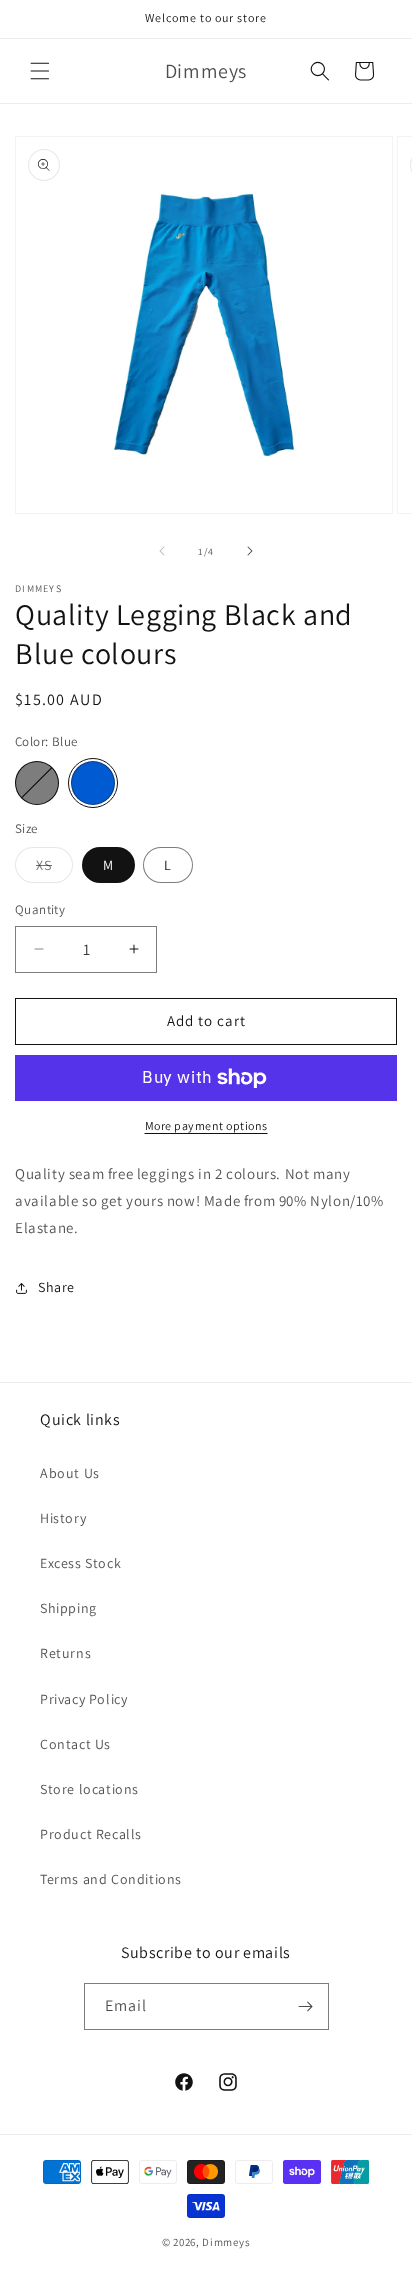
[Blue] (93, 783)
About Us (70, 1473)
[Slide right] (250, 551)
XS (54, 869)
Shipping (68, 1608)
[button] (40, 71)
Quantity (40, 909)
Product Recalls (91, 1834)
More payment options (206, 1125)
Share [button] (56, 1287)
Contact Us (75, 1744)
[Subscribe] (306, 2006)
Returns (65, 1653)
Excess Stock (80, 1563)
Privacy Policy (83, 1699)
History (63, 1518)
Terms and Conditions (111, 1879)
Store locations (89, 1789)
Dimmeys (226, 2242)
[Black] (37, 783)
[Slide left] (162, 551)
